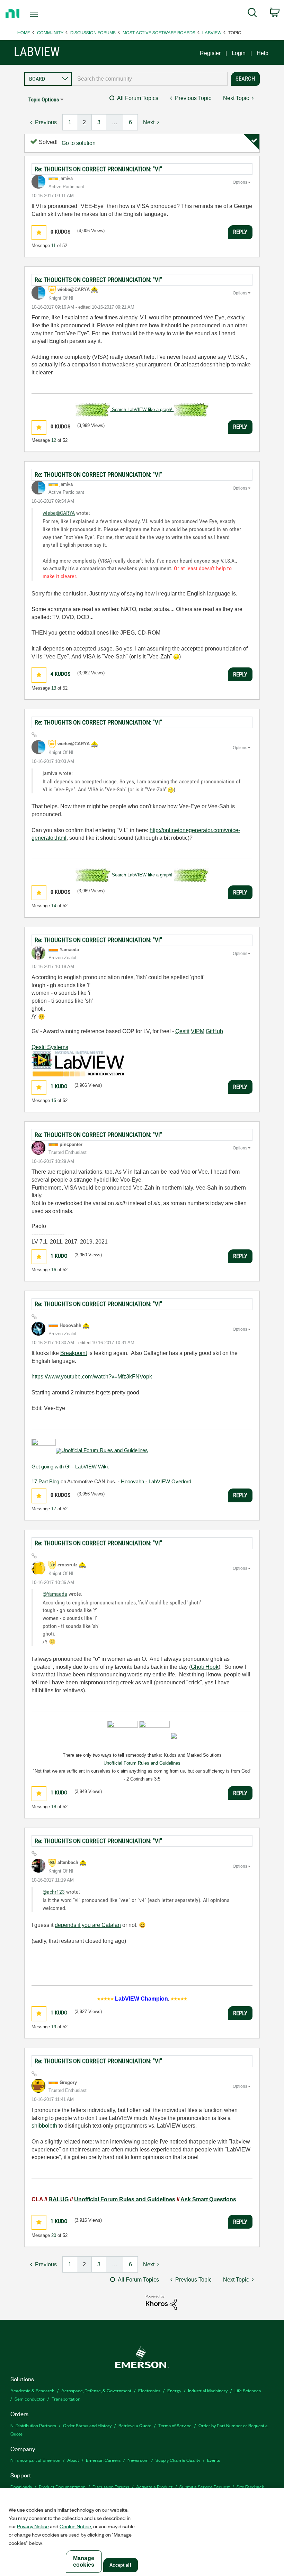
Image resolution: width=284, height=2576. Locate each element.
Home (24, 32)
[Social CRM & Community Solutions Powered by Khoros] (161, 2302)
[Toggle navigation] (43, 14)
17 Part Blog (45, 1481)
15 (54, 1100)
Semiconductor (30, 2399)
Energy (174, 2390)
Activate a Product (154, 2487)
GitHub (214, 1031)
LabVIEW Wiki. (92, 1467)
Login (239, 53)
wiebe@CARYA (59, 513)
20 (54, 2235)
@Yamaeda (55, 1594)
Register (210, 53)
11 (54, 245)
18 (54, 1807)
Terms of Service (175, 2425)
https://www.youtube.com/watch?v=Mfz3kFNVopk (92, 1377)
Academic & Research (32, 2390)
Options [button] (240, 182)
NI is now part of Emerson (35, 2460)
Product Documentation (62, 2487)
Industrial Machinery (208, 2390)
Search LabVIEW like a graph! (142, 409)
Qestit (182, 1031)
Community (50, 32)
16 (54, 1270)
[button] (39, 233)
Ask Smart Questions (208, 2199)
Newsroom (138, 2460)
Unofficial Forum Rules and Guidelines (105, 1450)
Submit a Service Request (205, 2487)
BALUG (59, 2199)
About (73, 2460)
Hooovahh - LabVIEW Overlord (156, 1481)
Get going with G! (51, 1467)
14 (54, 906)
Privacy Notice (33, 2526)
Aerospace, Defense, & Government (96, 2390)
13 (54, 688)
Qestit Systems (50, 1047)
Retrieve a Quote (135, 2425)
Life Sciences (248, 2390)
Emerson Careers (103, 2460)
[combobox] (150, 79)
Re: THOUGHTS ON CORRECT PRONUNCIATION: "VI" (98, 169)
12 (54, 440)
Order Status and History (87, 2425)
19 (54, 2027)
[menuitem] (252, 14)
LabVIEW (212, 32)
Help (263, 53)
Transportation (66, 2399)
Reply (240, 232)
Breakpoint (74, 1353)
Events (214, 2460)
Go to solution (79, 143)
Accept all (120, 2565)
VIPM (198, 1031)
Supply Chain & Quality (178, 2460)
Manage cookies (84, 2561)
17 (54, 1509)
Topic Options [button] (44, 99)
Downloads (21, 2487)
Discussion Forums (93, 32)
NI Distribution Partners (33, 2425)
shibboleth (45, 2126)
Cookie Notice (75, 2526)
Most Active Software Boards (159, 32)
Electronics (149, 2390)
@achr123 (54, 1892)
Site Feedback (250, 2487)
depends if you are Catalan (88, 1925)
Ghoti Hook (205, 1667)
